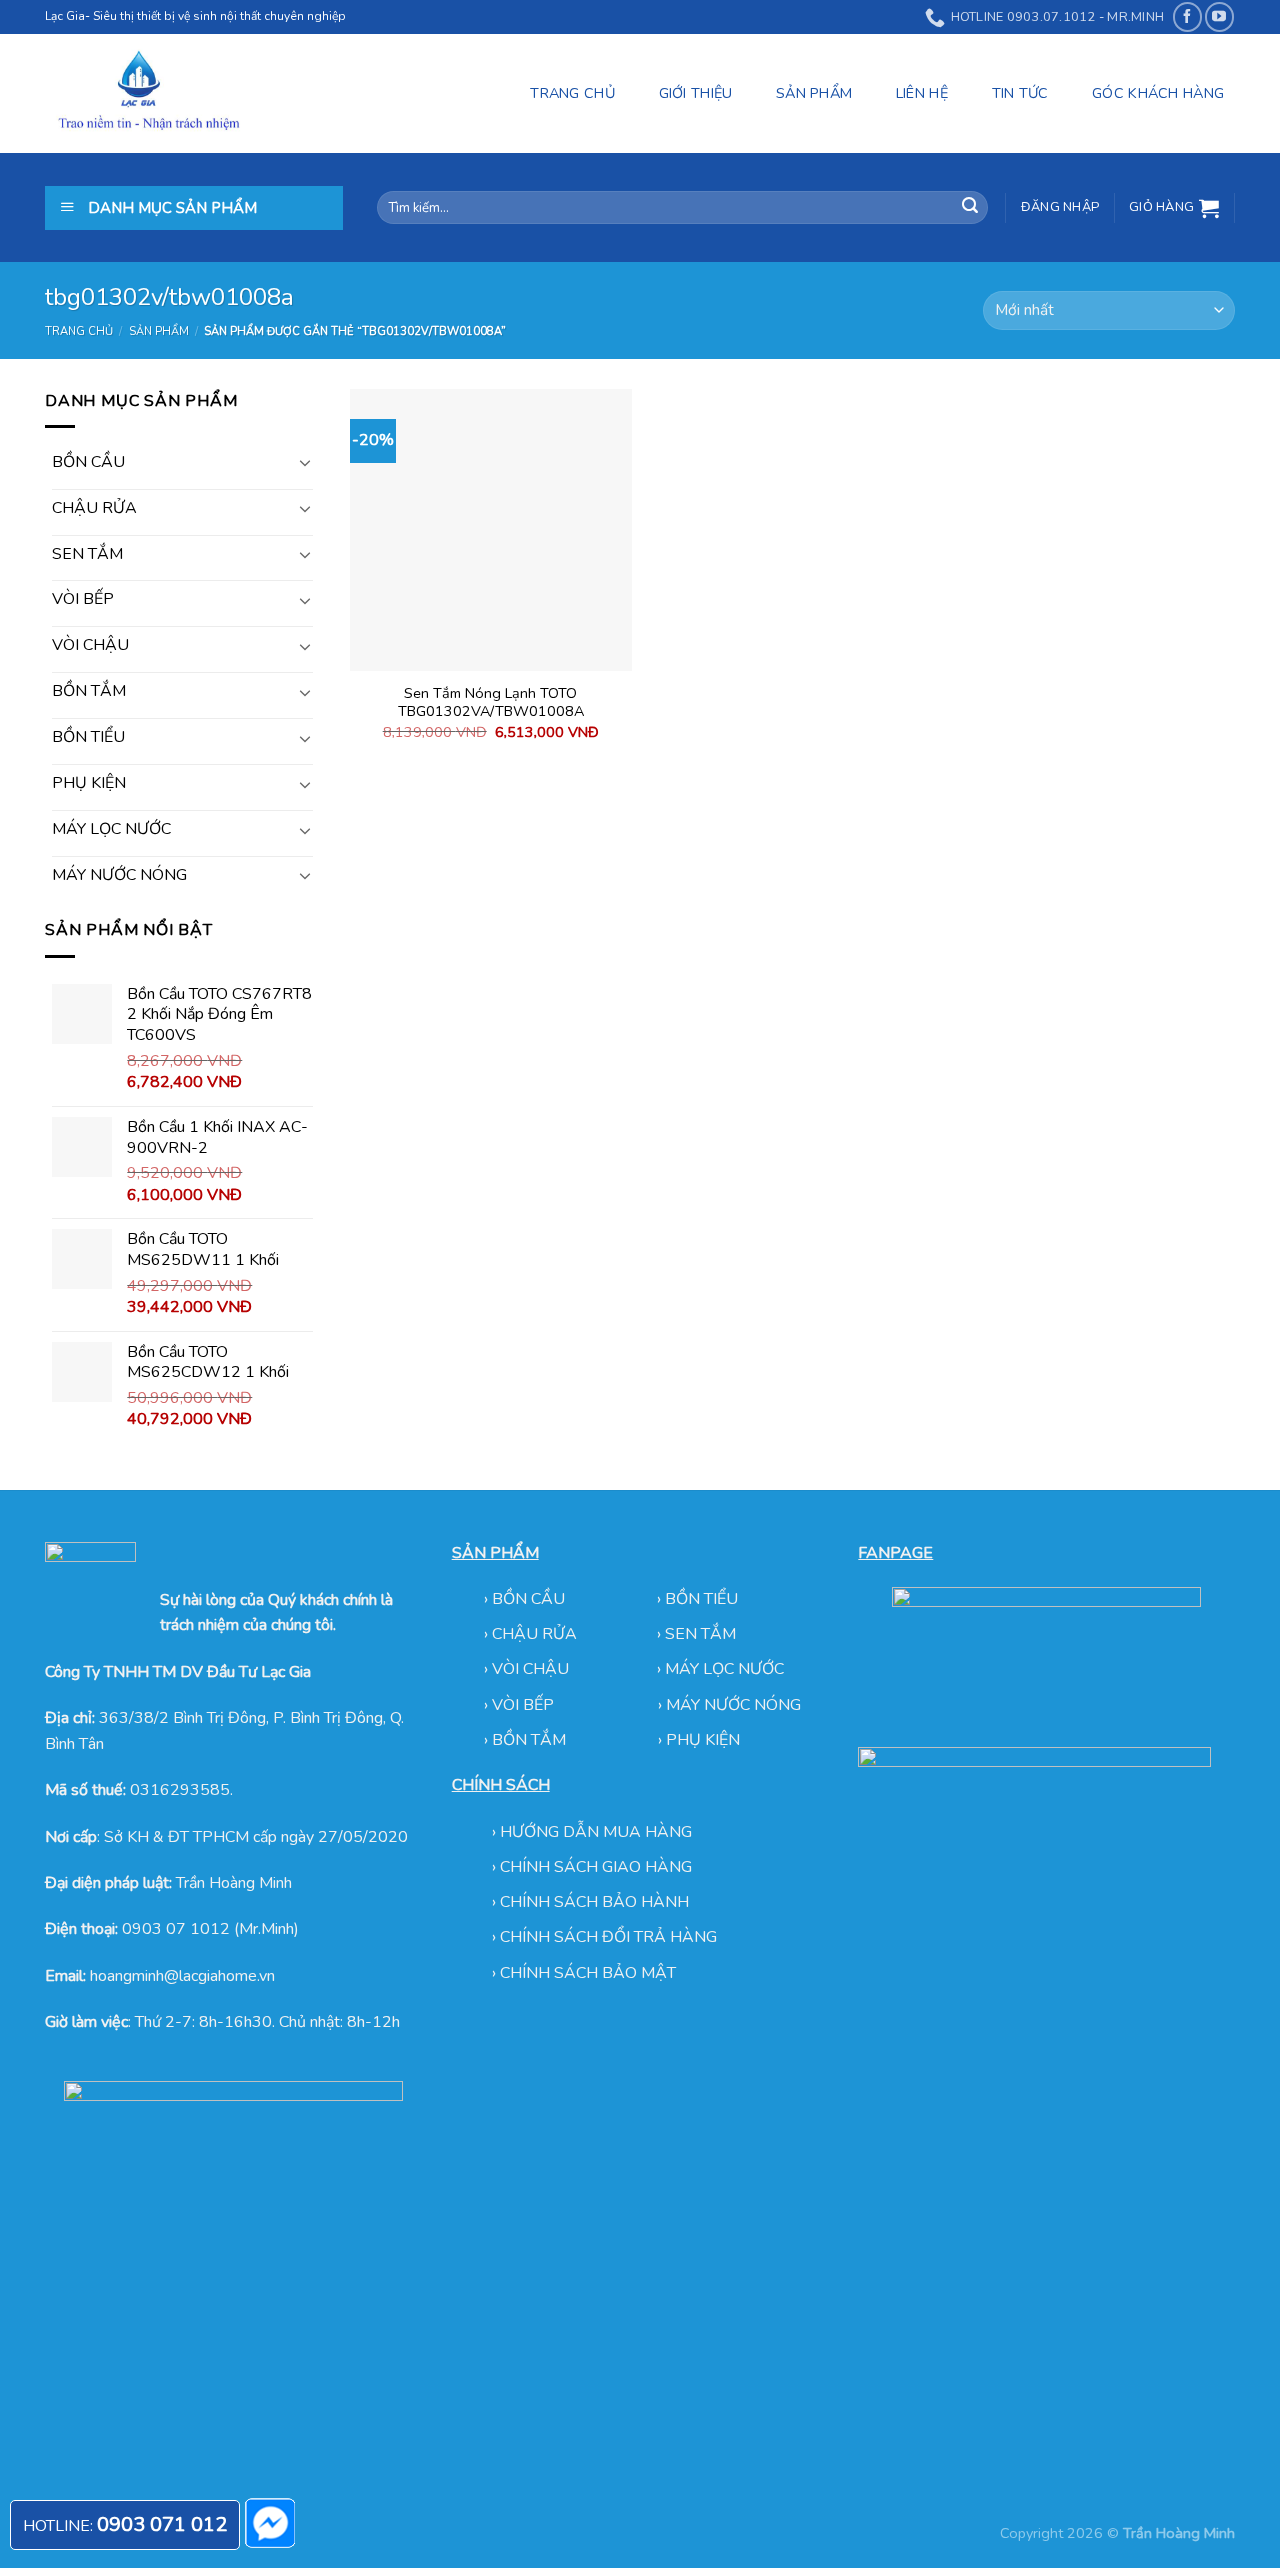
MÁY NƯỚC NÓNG (119, 875)
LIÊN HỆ (922, 93)
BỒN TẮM (89, 691)
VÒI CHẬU (90, 645)
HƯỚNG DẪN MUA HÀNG (596, 1832)
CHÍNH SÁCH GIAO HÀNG (596, 1867)
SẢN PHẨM (814, 93)
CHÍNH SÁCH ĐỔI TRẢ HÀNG (608, 1937)
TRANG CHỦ (572, 93)
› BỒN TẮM (527, 1740)
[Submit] (970, 208)
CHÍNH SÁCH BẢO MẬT (588, 1973)
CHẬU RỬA (94, 508)
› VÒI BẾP (521, 1705)
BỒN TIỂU (88, 737)
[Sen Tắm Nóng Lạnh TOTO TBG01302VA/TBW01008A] (491, 530)
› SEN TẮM (696, 1634)
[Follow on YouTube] (1219, 16)
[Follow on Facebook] (1187, 16)
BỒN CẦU (88, 462)
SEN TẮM (87, 554)
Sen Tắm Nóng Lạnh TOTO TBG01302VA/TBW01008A (491, 702)
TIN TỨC (1020, 93)
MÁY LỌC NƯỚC (111, 829)
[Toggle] (305, 462)
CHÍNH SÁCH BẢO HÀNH (594, 1902)
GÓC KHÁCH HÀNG (1158, 93)
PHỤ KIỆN (89, 783)
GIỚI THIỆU (696, 93)
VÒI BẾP (83, 599)
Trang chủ (79, 331)
